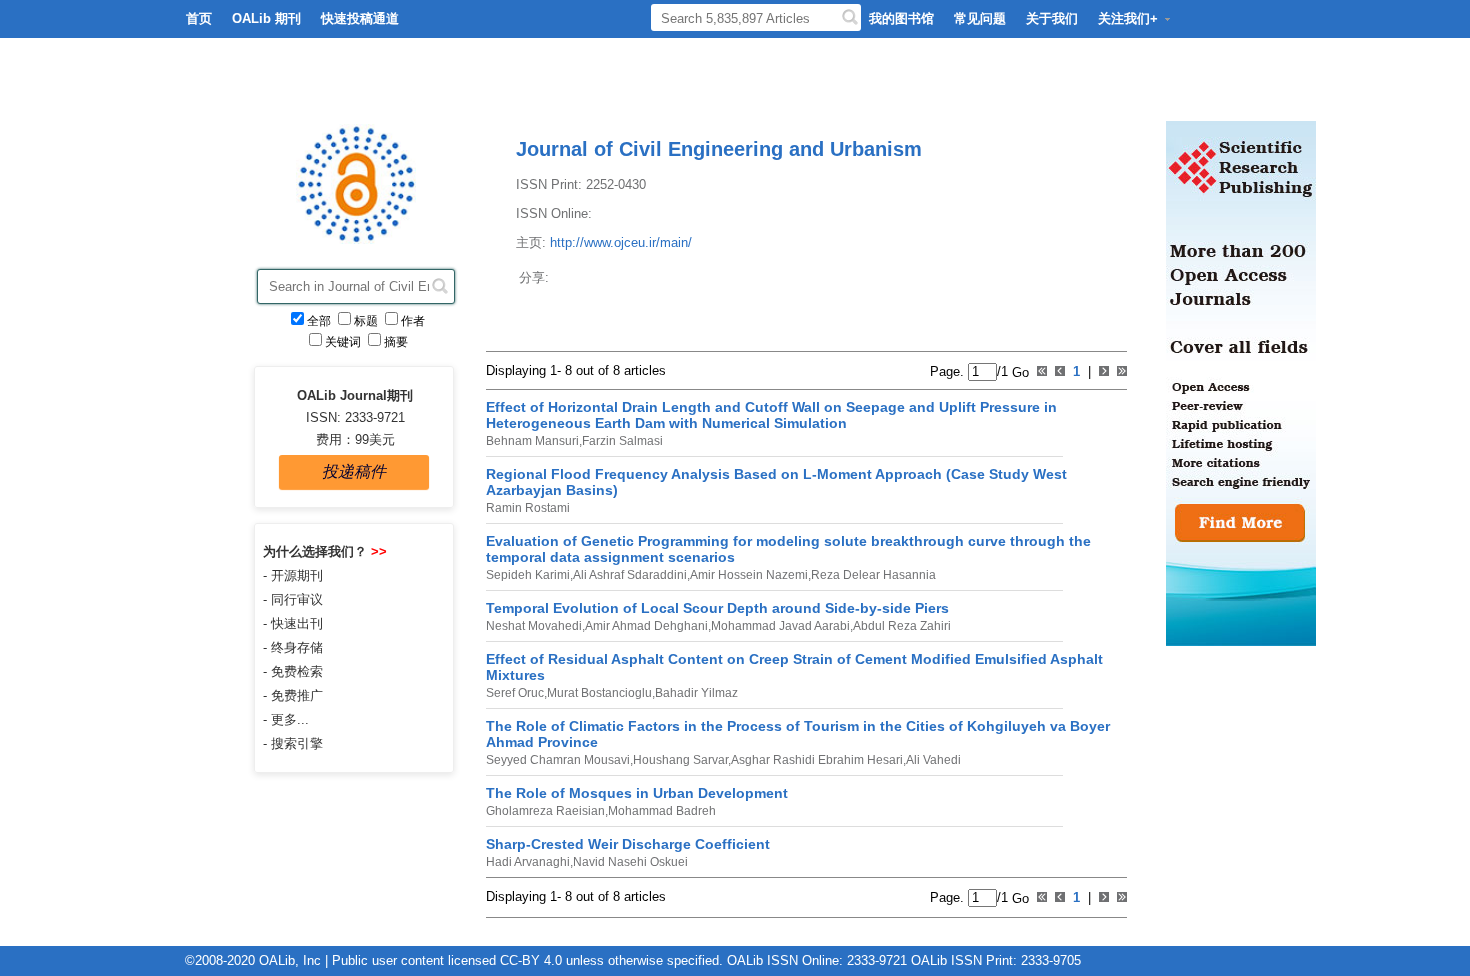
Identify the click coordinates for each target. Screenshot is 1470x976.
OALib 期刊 (266, 18)
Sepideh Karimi (528, 575)
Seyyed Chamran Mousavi (558, 760)
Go (1018, 371)
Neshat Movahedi (534, 626)
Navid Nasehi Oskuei (630, 862)
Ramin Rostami (528, 508)
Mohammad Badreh (662, 811)
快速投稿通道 (360, 18)
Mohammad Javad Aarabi (780, 626)
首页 (199, 18)
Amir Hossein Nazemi (749, 575)
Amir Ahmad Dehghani (646, 626)
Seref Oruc (515, 693)
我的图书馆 (901, 18)
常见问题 (980, 18)
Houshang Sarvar (680, 760)
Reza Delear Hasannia (873, 575)
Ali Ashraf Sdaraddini (630, 575)
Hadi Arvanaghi (528, 862)
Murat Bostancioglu (599, 693)
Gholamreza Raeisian (545, 811)
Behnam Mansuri (532, 441)
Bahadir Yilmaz (696, 693)
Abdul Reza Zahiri (902, 626)
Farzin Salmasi (622, 441)
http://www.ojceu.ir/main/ (621, 242)
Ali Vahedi (933, 760)
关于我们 (1052, 18)
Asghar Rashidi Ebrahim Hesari (817, 760)
